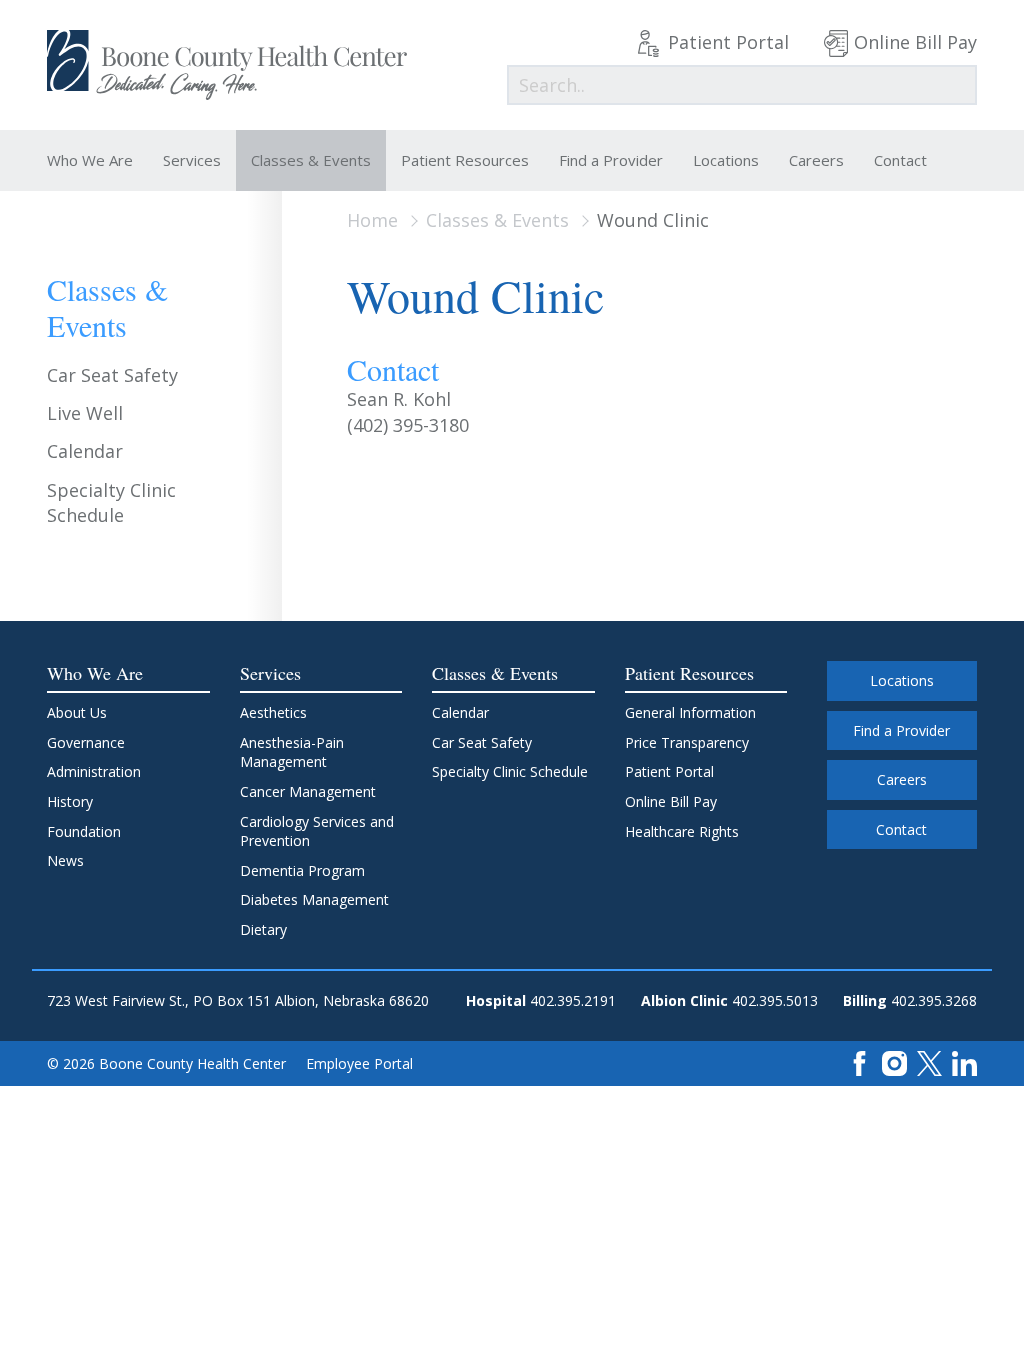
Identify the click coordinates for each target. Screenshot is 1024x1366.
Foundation (84, 831)
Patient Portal (728, 42)
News (65, 860)
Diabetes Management (314, 899)
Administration (94, 771)
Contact (900, 160)
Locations (726, 160)
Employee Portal (359, 1063)
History (70, 801)
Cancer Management (308, 791)
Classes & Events (311, 160)
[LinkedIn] (964, 1061)
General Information (690, 712)
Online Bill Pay (915, 42)
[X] (929, 1061)
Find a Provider (611, 160)
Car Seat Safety (112, 375)
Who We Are (90, 160)
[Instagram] (894, 1061)
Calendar (85, 451)
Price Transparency (687, 742)
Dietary (263, 929)
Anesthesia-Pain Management (292, 752)
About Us (77, 712)
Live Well (85, 413)
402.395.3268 (934, 1000)
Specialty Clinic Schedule (111, 502)
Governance (86, 742)
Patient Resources (465, 160)
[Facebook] (859, 1061)
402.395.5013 (775, 1000)
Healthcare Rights (682, 831)
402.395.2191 (573, 1000)
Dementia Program (302, 870)
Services (192, 160)
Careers (816, 160)
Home (372, 220)
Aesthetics (273, 712)
